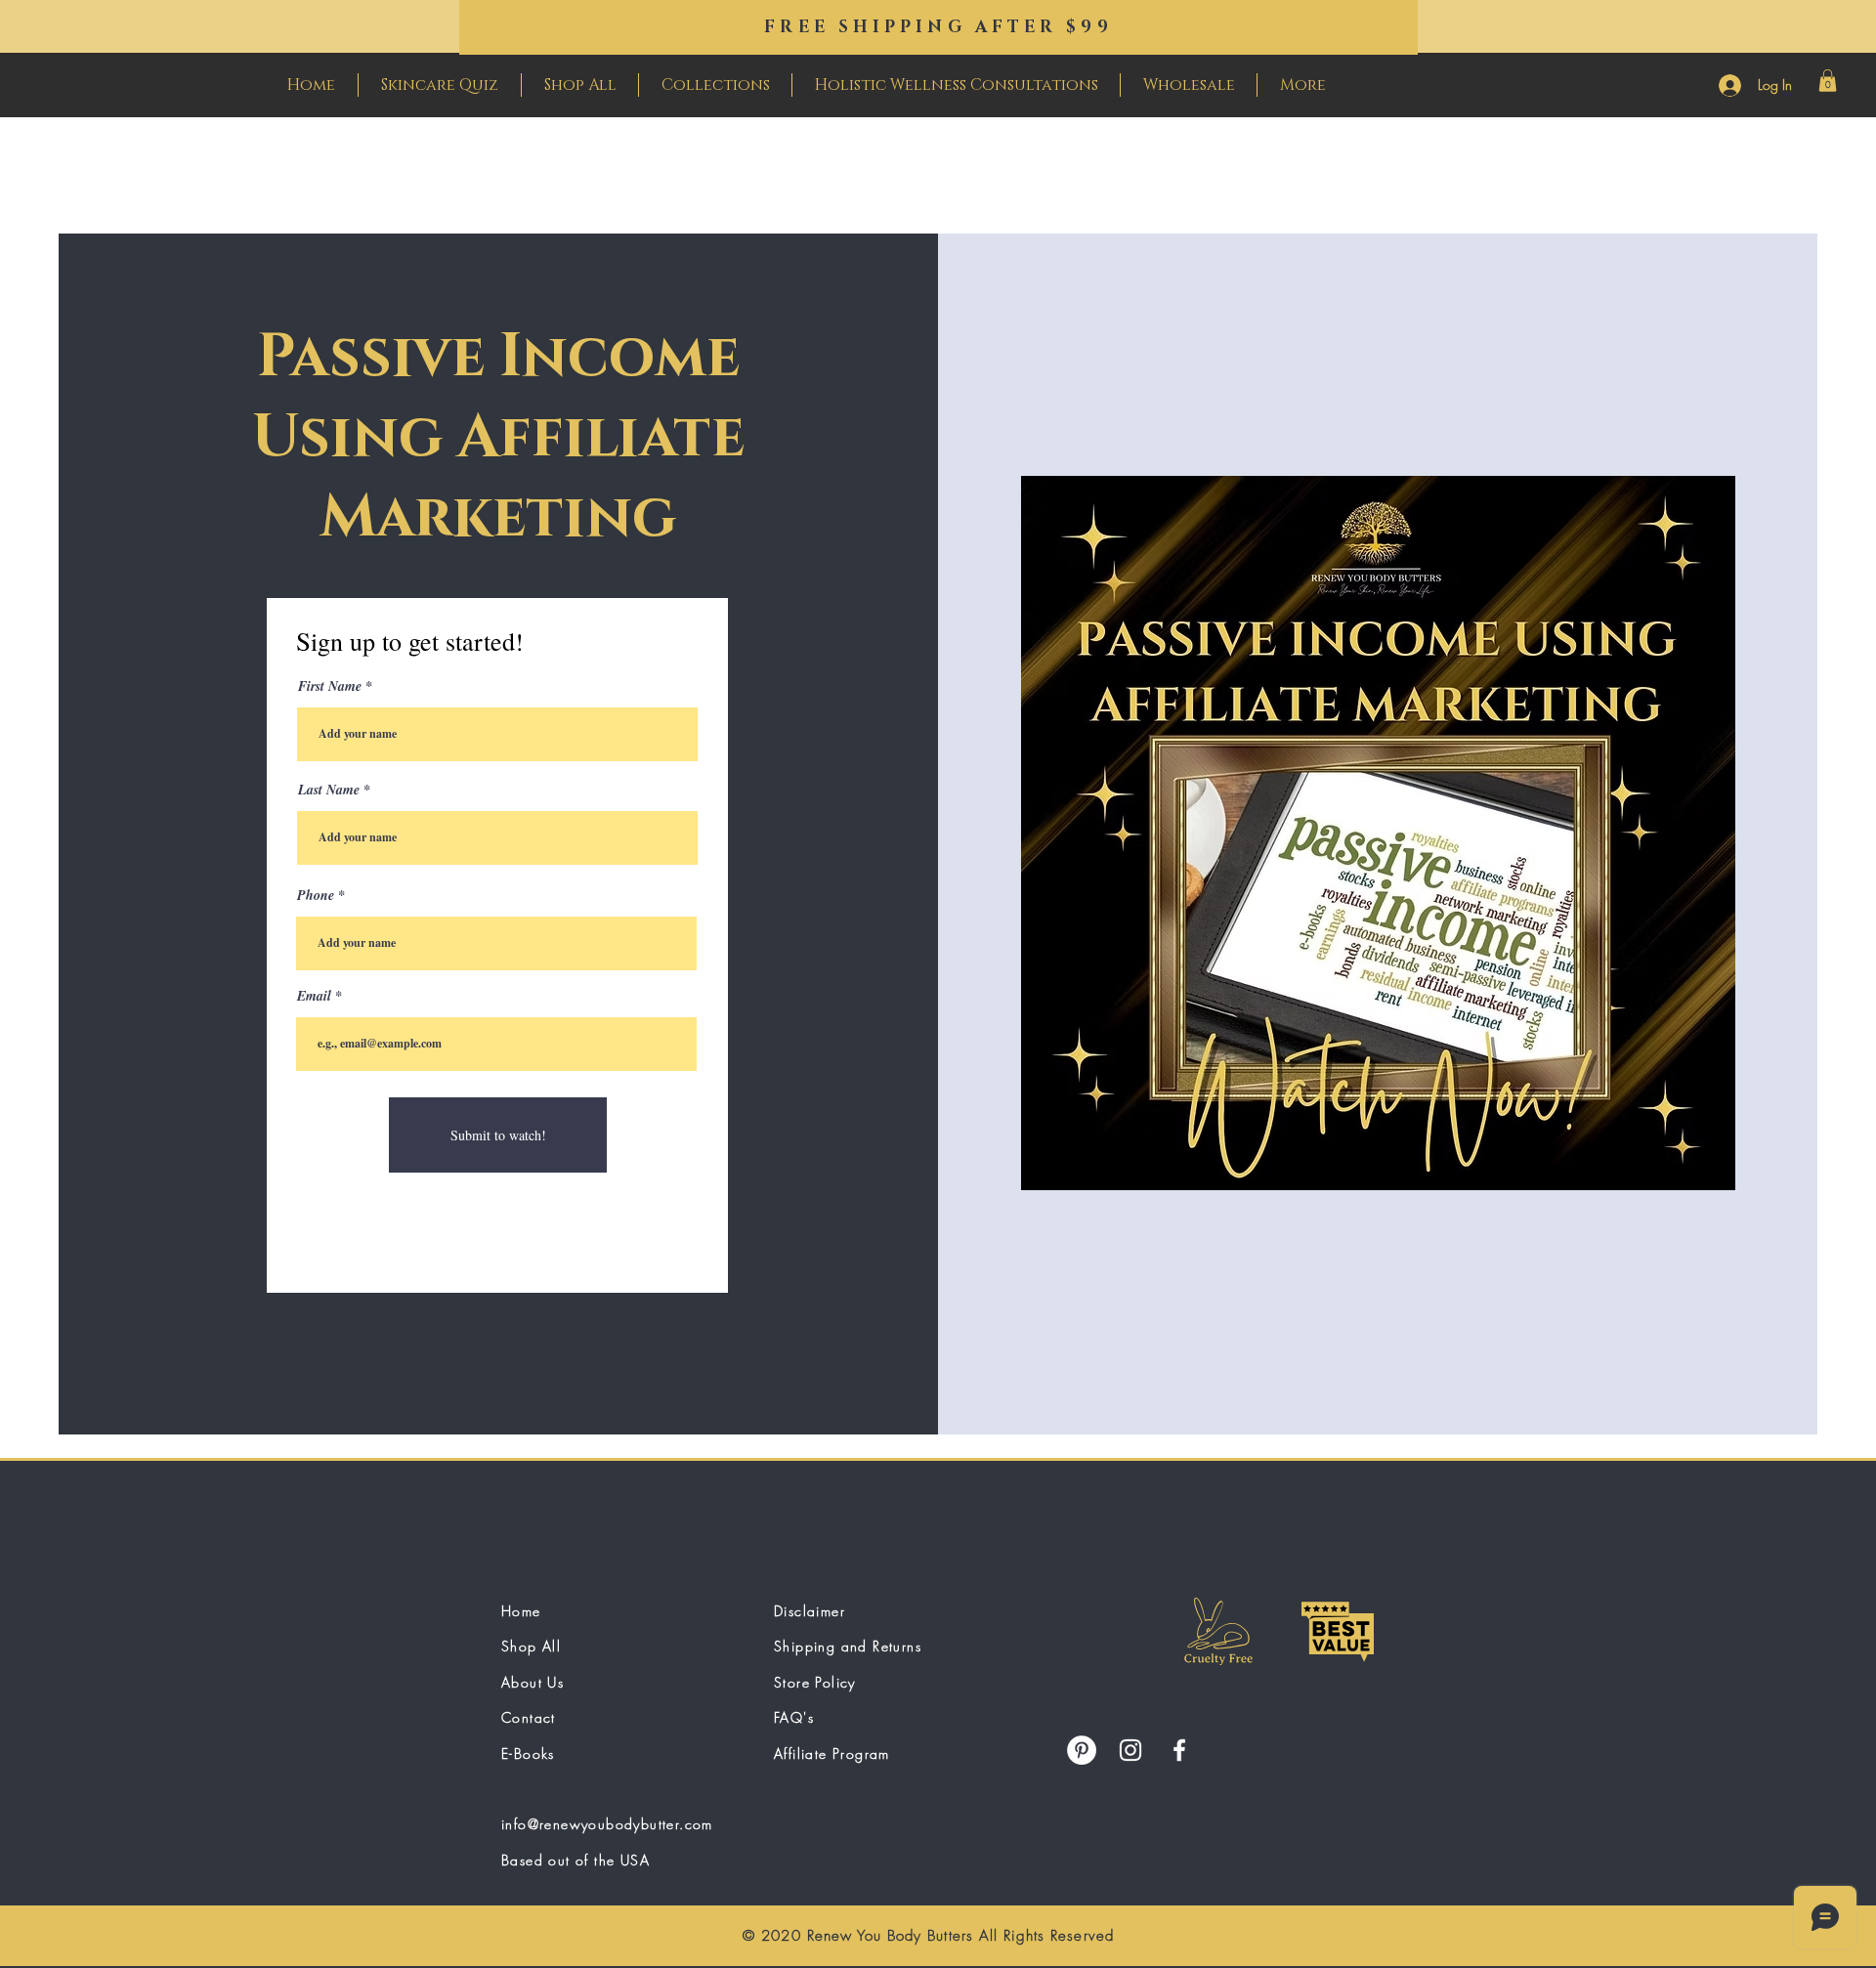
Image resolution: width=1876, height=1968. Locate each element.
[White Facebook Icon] (1179, 1750)
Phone (316, 895)
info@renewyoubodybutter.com (607, 1824)
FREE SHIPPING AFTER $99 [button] (938, 27)
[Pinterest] (1082, 1750)
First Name (330, 686)
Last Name (329, 790)
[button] (1828, 81)
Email (314, 996)
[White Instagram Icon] (1130, 1750)
